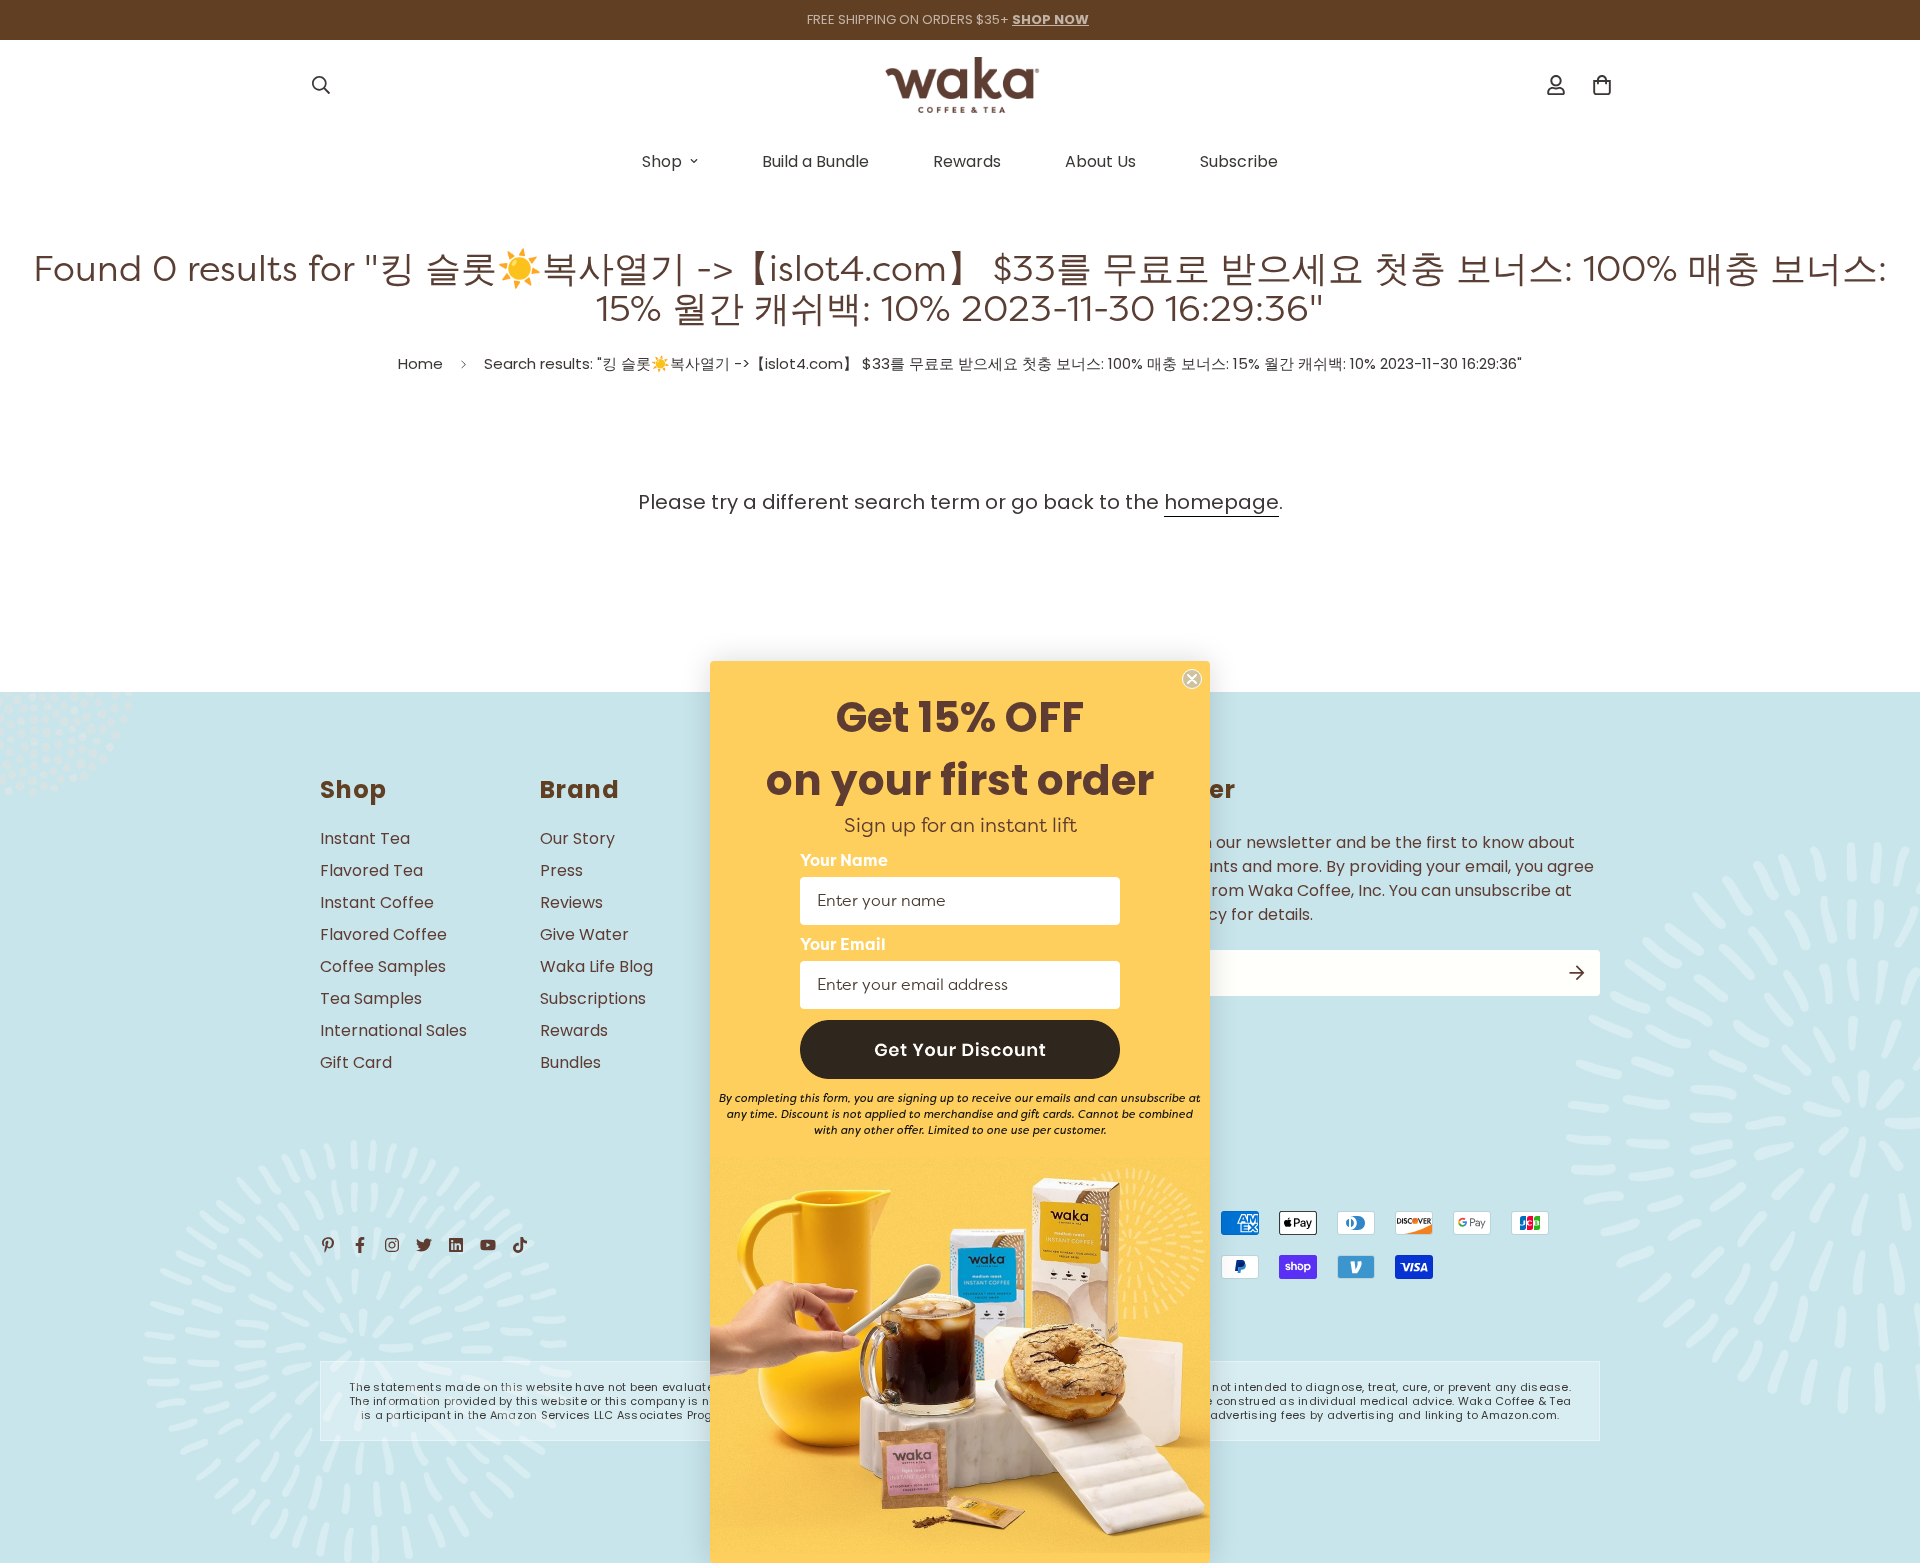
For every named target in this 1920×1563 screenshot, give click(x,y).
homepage (1221, 502)
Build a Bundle (815, 161)
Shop (662, 161)
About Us (1100, 161)
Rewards (967, 161)
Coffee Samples (383, 966)
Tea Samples (371, 998)
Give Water (584, 934)
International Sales (393, 1030)
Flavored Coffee (383, 934)
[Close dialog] (1192, 679)
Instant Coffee (377, 902)
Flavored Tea (371, 870)
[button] (960, 1049)
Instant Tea (365, 838)
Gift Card (356, 1062)
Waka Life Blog (596, 966)
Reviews (571, 902)
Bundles (570, 1062)
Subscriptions (593, 998)
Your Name (844, 861)
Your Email (843, 945)
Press (561, 870)
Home (420, 363)
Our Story (577, 838)
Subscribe (1239, 161)
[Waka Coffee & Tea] (960, 85)
